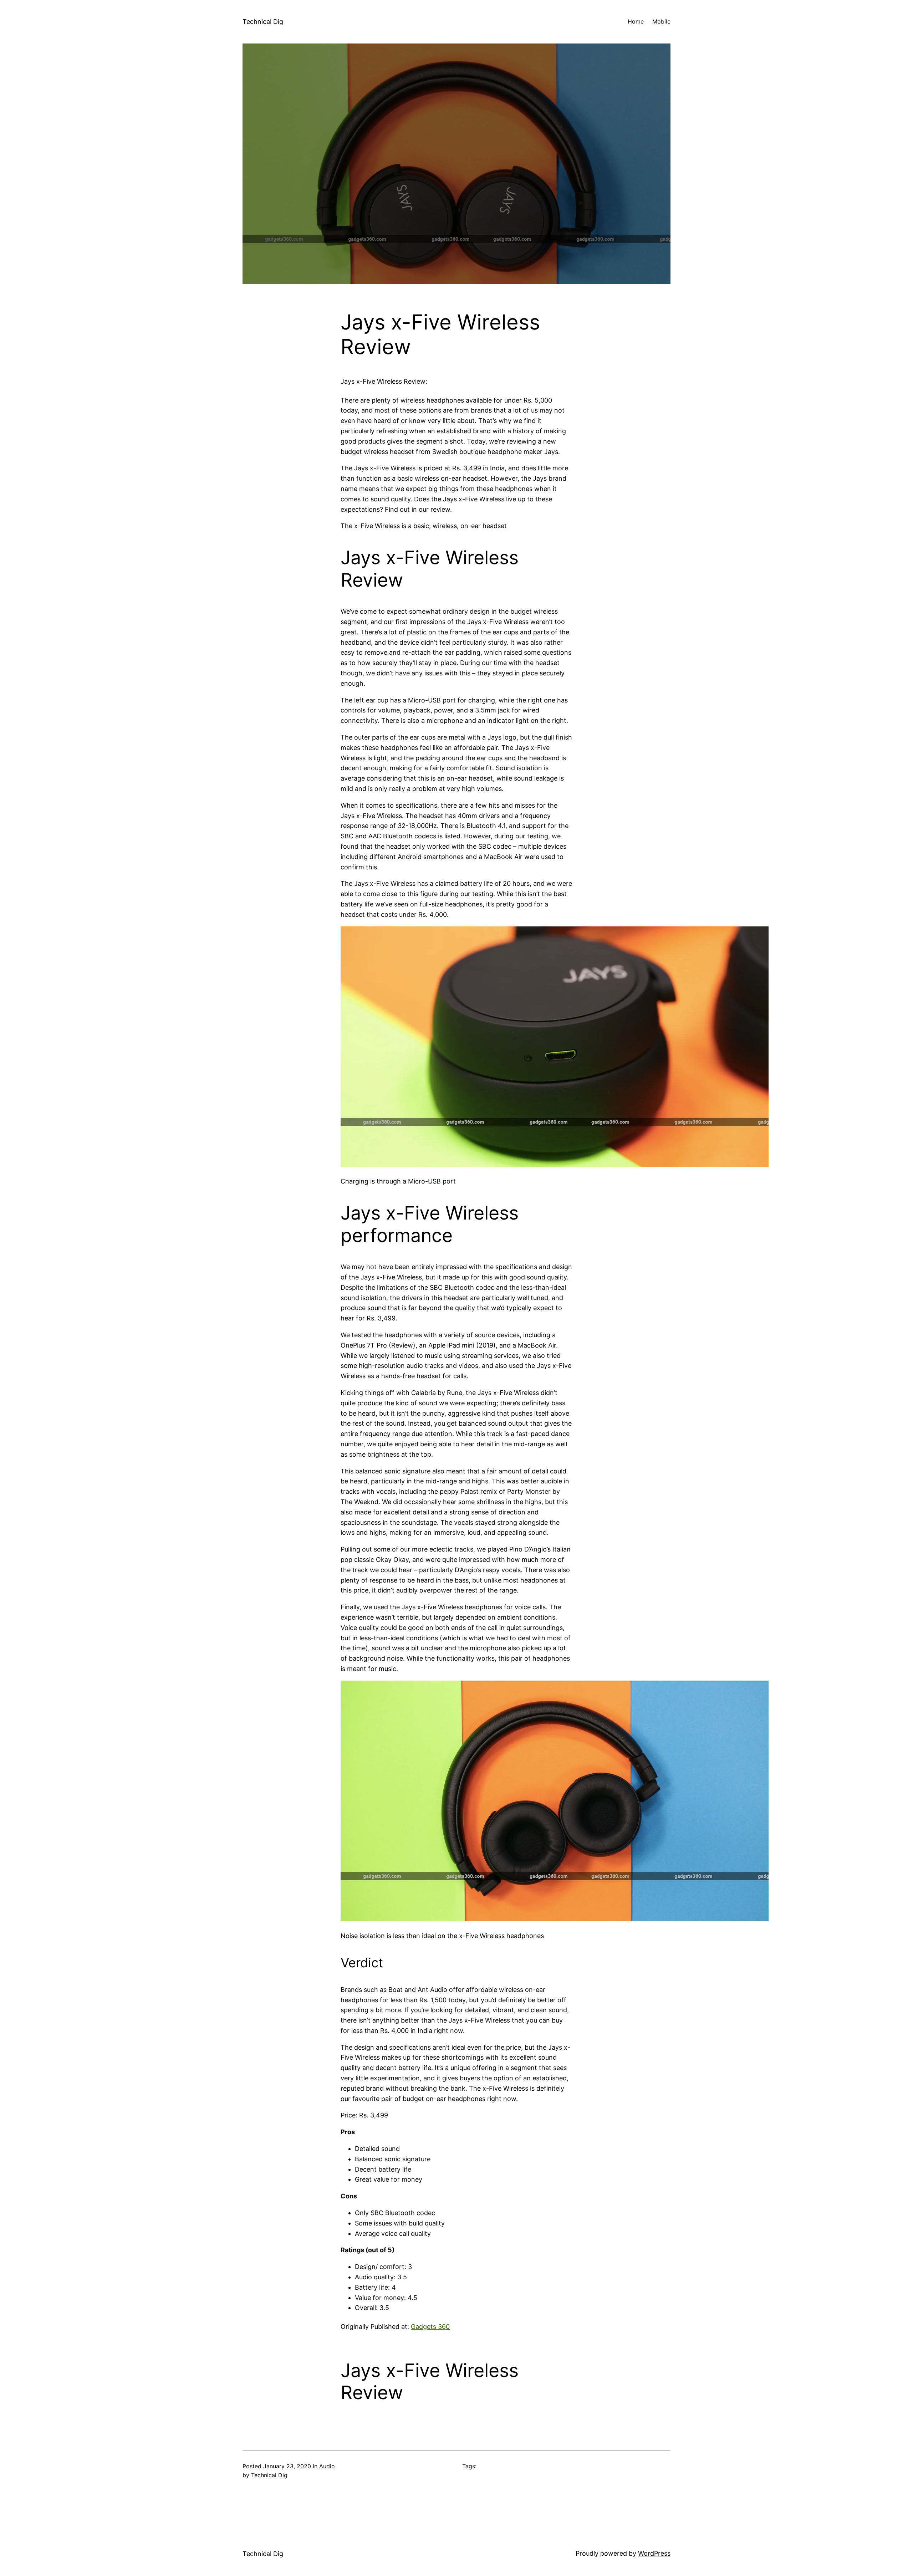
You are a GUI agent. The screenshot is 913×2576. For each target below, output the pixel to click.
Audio (327, 2466)
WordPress (654, 2553)
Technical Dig (263, 22)
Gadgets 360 (430, 2327)
